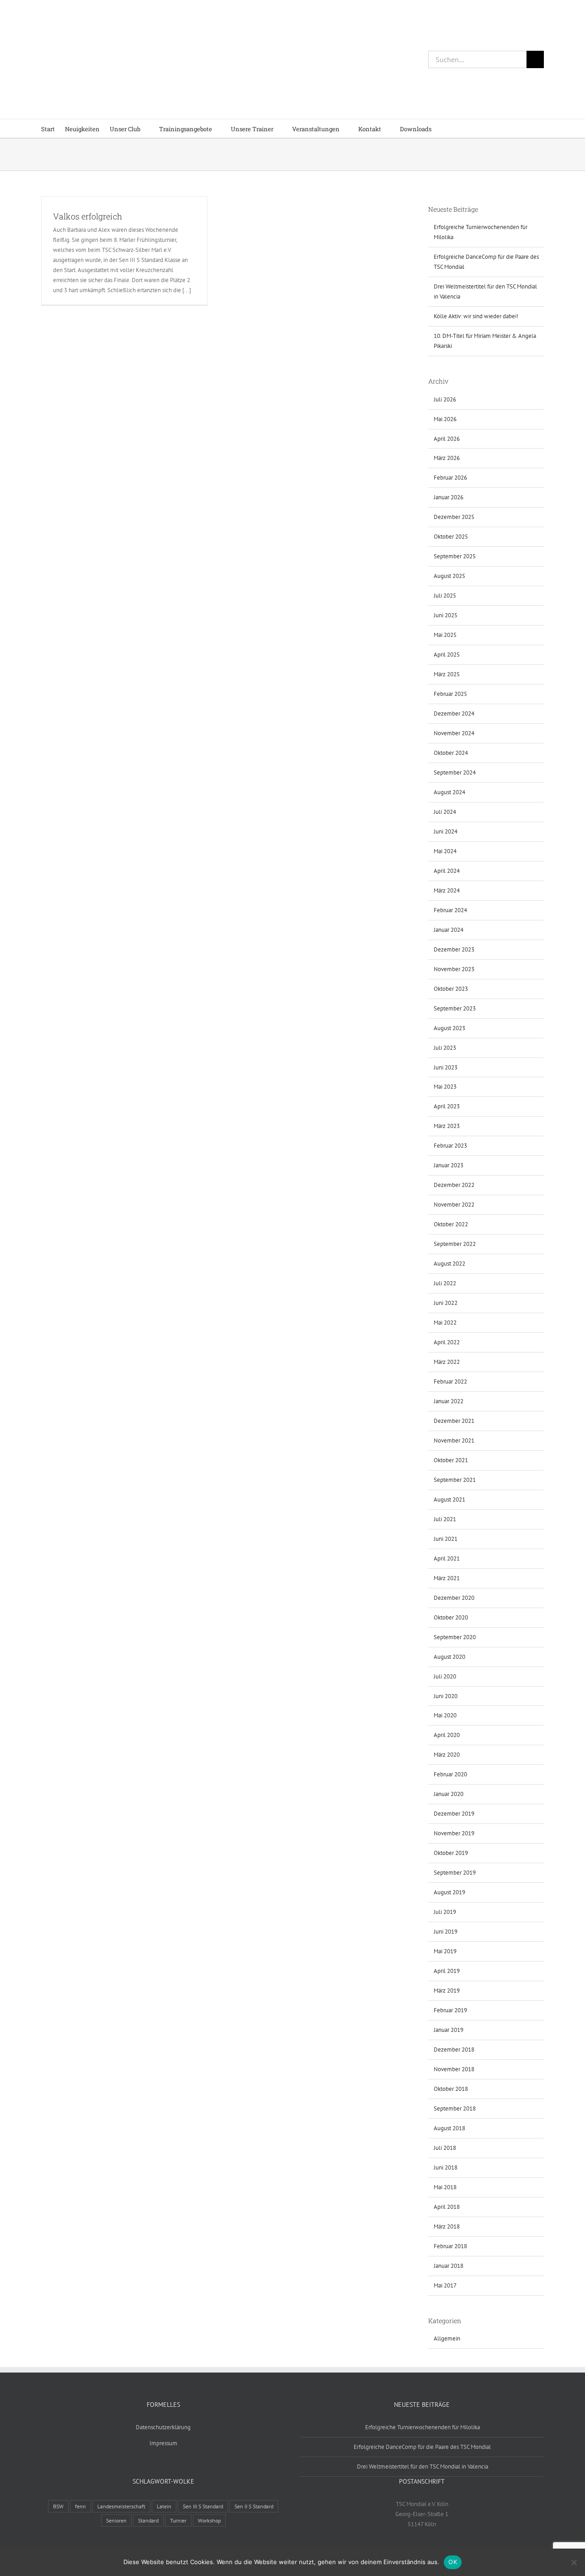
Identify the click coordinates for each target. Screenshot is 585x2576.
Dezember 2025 (454, 517)
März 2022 (447, 1362)
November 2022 (454, 1205)
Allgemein (447, 2338)
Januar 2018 (449, 2266)
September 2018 (455, 2108)
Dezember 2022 (454, 1185)
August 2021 (449, 1499)
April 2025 (447, 655)
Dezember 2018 (454, 2050)
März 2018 (447, 2226)
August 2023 (449, 1028)
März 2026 (447, 458)
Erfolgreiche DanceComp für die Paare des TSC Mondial (422, 2447)
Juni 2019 (446, 1932)
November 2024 (454, 733)
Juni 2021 (446, 1539)
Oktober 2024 (451, 753)
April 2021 (447, 1558)
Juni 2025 (446, 615)
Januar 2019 (449, 2030)
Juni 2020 (446, 1696)
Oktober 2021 (451, 1460)
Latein (164, 2506)
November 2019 (454, 1833)
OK (453, 2562)
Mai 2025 (445, 635)
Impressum (163, 2443)
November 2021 (454, 1440)
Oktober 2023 (451, 989)
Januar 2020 (449, 1794)
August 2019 (449, 1892)
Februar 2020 (450, 1774)
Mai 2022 (445, 1323)
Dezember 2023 (454, 949)
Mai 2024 (445, 851)
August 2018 (449, 2128)
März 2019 (447, 1991)
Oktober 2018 (451, 2089)
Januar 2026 (449, 497)
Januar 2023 (449, 1165)
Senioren (116, 2520)
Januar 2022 (449, 1401)
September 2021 (455, 1480)
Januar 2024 (449, 930)
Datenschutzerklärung (163, 2427)
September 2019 (455, 1873)
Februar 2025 (450, 694)
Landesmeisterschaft (121, 2506)
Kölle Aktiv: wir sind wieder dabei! (476, 316)
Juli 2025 (445, 596)
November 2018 (454, 2069)
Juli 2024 (445, 812)
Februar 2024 (450, 910)
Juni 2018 (446, 2167)
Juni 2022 (446, 1303)
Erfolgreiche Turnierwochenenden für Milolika (423, 2427)
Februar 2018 (450, 2246)
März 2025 (447, 674)
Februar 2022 (450, 1382)
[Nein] (574, 2562)
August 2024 (449, 792)
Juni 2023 (446, 1067)
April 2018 (447, 2207)
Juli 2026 (445, 399)
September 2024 (455, 772)
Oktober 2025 (451, 537)
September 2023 (455, 1008)
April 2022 (447, 1342)
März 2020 (447, 1755)
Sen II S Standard (254, 2506)
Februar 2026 (450, 478)
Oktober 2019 (451, 1853)
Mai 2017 (445, 2285)
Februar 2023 (450, 1146)
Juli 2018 (445, 2148)
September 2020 (455, 1637)
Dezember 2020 (454, 1598)
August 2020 (449, 1657)
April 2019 (447, 1971)
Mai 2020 (445, 1715)
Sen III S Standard (203, 2506)
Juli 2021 (445, 1519)
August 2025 (449, 576)
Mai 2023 (445, 1087)
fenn (80, 2506)
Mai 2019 (445, 1951)
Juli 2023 (445, 1048)
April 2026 (447, 439)
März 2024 (447, 890)
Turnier (178, 2520)
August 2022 (449, 1264)
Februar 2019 (450, 2010)
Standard (148, 2520)
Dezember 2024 (454, 713)
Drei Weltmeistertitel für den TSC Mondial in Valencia (423, 2466)
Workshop (209, 2520)
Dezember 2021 (454, 1421)
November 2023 (454, 969)
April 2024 (447, 871)
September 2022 (455, 1244)
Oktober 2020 (451, 1617)
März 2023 (447, 1126)
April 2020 (447, 1735)
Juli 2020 (445, 1676)
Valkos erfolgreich (88, 216)
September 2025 (455, 556)
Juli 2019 (445, 1912)
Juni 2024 (446, 831)
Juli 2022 (445, 1283)
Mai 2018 (445, 2187)
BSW (58, 2506)
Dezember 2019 (454, 1814)
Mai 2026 (445, 419)
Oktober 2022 (451, 1224)
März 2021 (447, 1578)
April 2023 (447, 1106)
